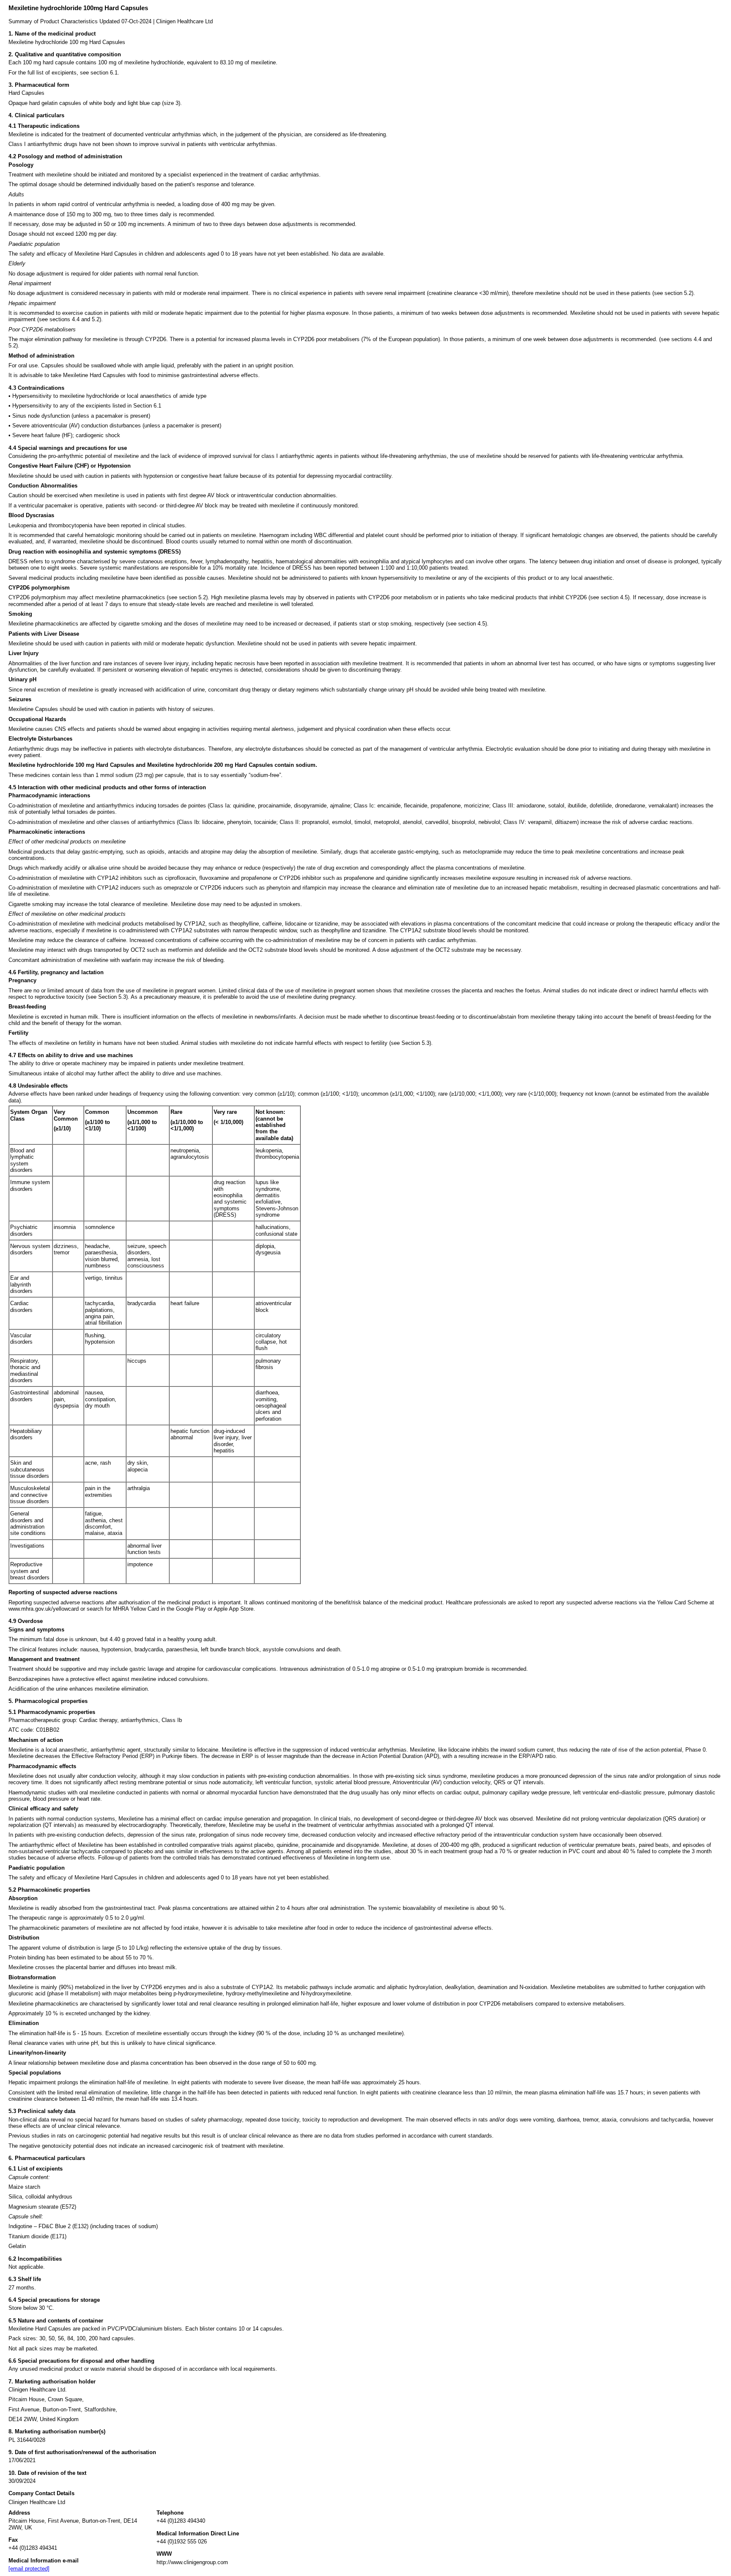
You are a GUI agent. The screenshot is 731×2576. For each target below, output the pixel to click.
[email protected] (29, 2569)
